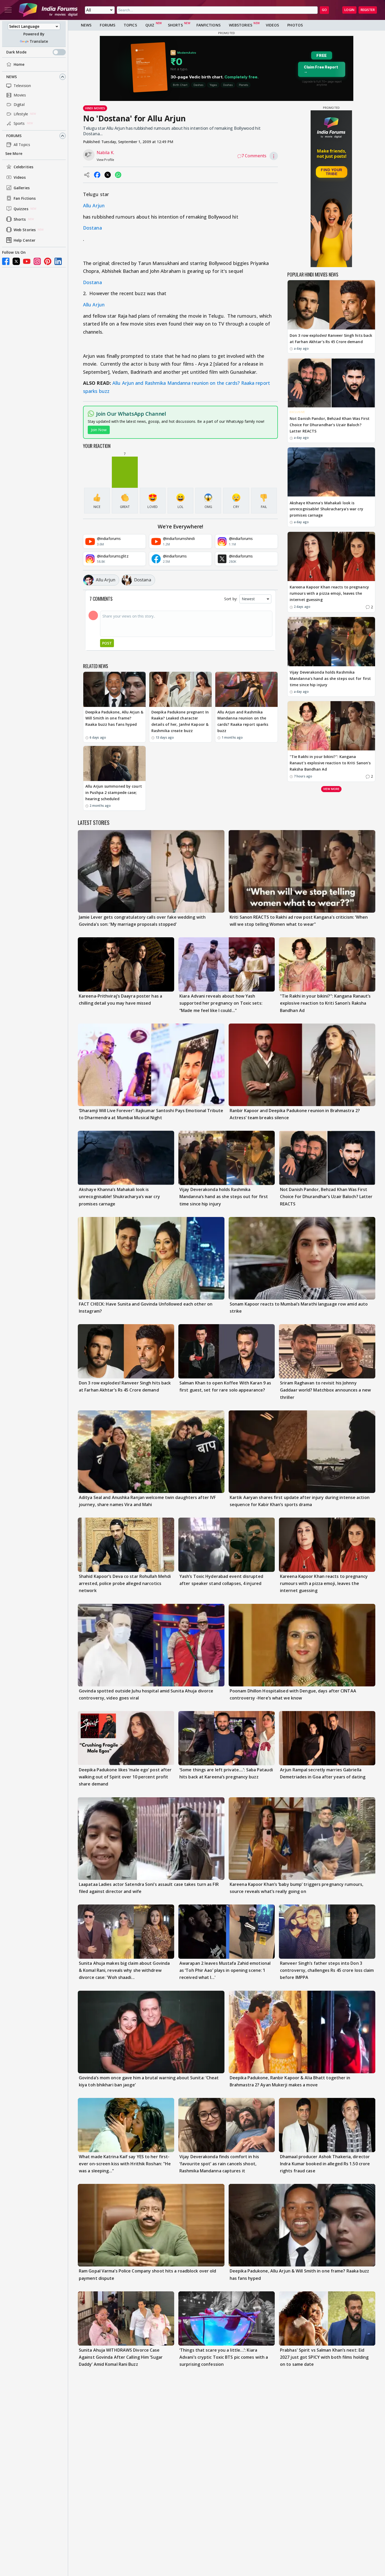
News (12, 77)
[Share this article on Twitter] (108, 175)
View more (331, 789)
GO (324, 10)
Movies (20, 95)
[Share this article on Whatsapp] (118, 175)
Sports (19, 123)
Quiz (150, 25)
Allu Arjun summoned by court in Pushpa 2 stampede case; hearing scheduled (114, 792)
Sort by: (231, 599)
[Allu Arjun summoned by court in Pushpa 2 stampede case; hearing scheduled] (114, 764)
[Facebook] (6, 261)
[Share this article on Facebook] (97, 175)
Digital (19, 104)
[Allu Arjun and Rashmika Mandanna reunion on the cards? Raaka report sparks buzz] (246, 689)
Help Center (24, 240)
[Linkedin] (58, 261)
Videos (20, 177)
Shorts (20, 219)
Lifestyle (21, 114)
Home (19, 64)
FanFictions (208, 25)
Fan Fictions (25, 198)
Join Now (99, 430)
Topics (130, 25)
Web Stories (25, 230)
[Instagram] (37, 261)
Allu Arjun (94, 205)
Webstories (241, 25)
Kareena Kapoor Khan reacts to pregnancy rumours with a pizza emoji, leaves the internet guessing (329, 594)
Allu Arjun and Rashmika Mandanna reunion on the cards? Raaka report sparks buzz (243, 721)
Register (368, 10)
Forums (14, 136)
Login (349, 10)
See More (14, 153)
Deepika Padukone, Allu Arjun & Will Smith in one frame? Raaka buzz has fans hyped (114, 718)
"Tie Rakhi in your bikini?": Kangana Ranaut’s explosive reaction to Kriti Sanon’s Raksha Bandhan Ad (330, 763)
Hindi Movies (95, 108)
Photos (295, 25)
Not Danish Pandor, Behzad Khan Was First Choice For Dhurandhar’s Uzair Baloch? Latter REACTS (330, 425)
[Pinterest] (48, 261)
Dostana (92, 228)
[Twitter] (16, 261)
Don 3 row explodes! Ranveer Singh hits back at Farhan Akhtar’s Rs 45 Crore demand (331, 339)
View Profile (105, 160)
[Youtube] (27, 261)
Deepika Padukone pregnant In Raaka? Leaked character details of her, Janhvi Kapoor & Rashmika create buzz (180, 721)
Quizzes (21, 209)
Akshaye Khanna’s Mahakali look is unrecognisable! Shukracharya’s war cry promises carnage (326, 509)
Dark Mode (16, 52)
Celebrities (23, 167)
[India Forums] (48, 10)
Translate (39, 41)
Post (107, 643)
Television (22, 86)
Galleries (22, 188)
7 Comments (254, 156)
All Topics (22, 145)
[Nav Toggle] (8, 10)
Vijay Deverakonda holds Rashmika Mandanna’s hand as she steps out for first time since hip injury (330, 679)
